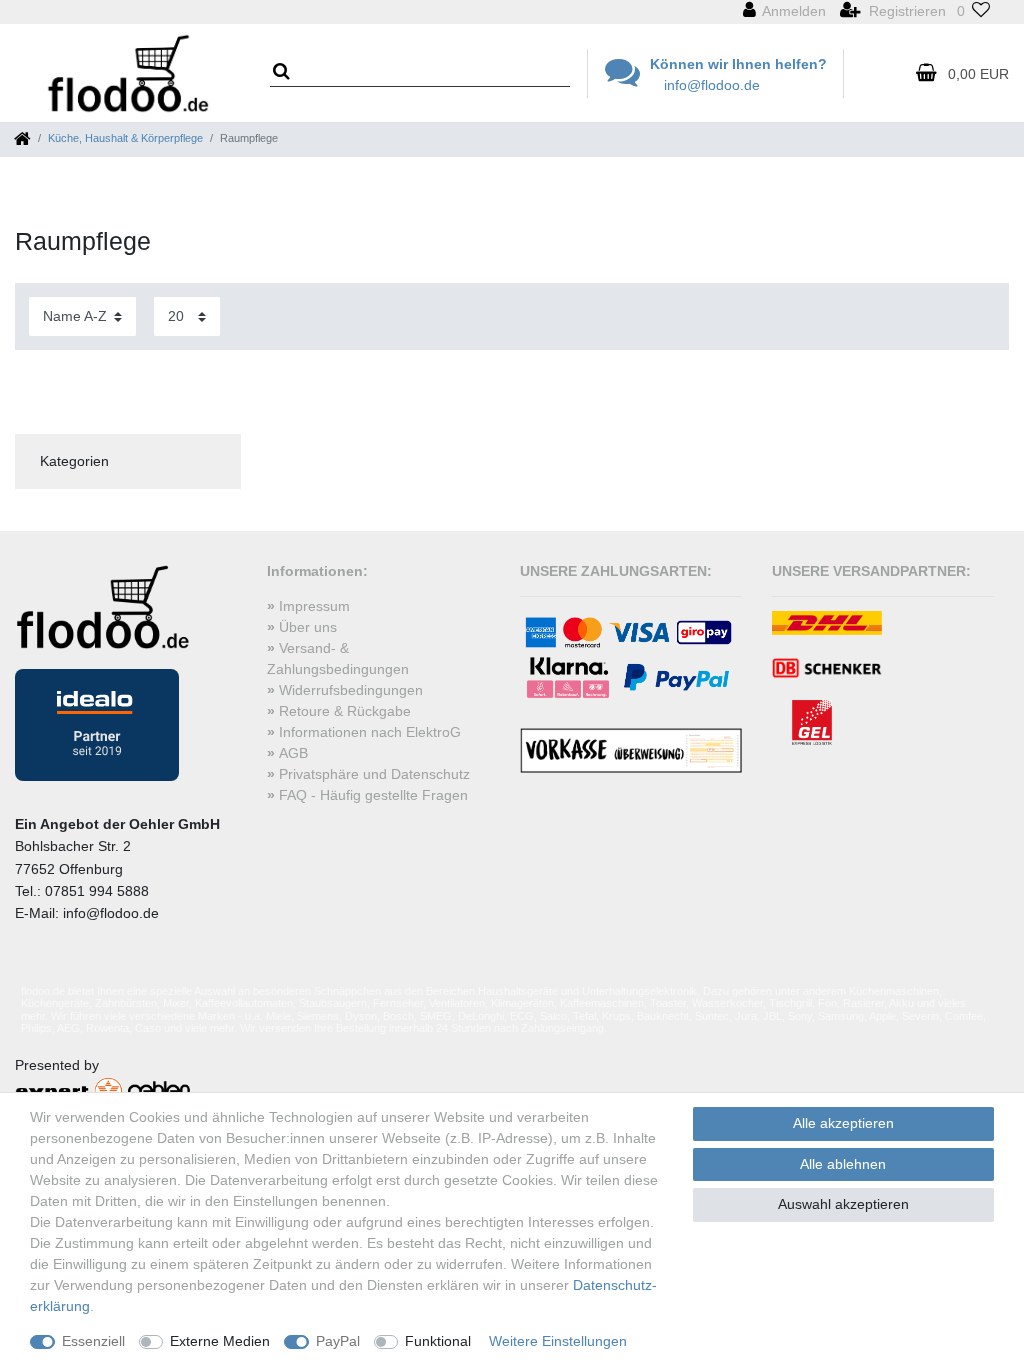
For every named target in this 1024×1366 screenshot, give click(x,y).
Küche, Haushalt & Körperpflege (125, 138)
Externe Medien (220, 1341)
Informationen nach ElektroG (370, 732)
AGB (293, 753)
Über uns (308, 627)
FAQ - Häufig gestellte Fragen (373, 795)
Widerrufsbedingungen (351, 690)
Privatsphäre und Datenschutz (374, 774)
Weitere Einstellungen (558, 1341)
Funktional (438, 1341)
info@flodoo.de (712, 85)
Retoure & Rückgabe (345, 711)
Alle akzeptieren (843, 1123)
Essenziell (93, 1341)
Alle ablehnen (843, 1164)
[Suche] (288, 72)
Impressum (314, 606)
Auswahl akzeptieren (843, 1204)
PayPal (338, 1341)
